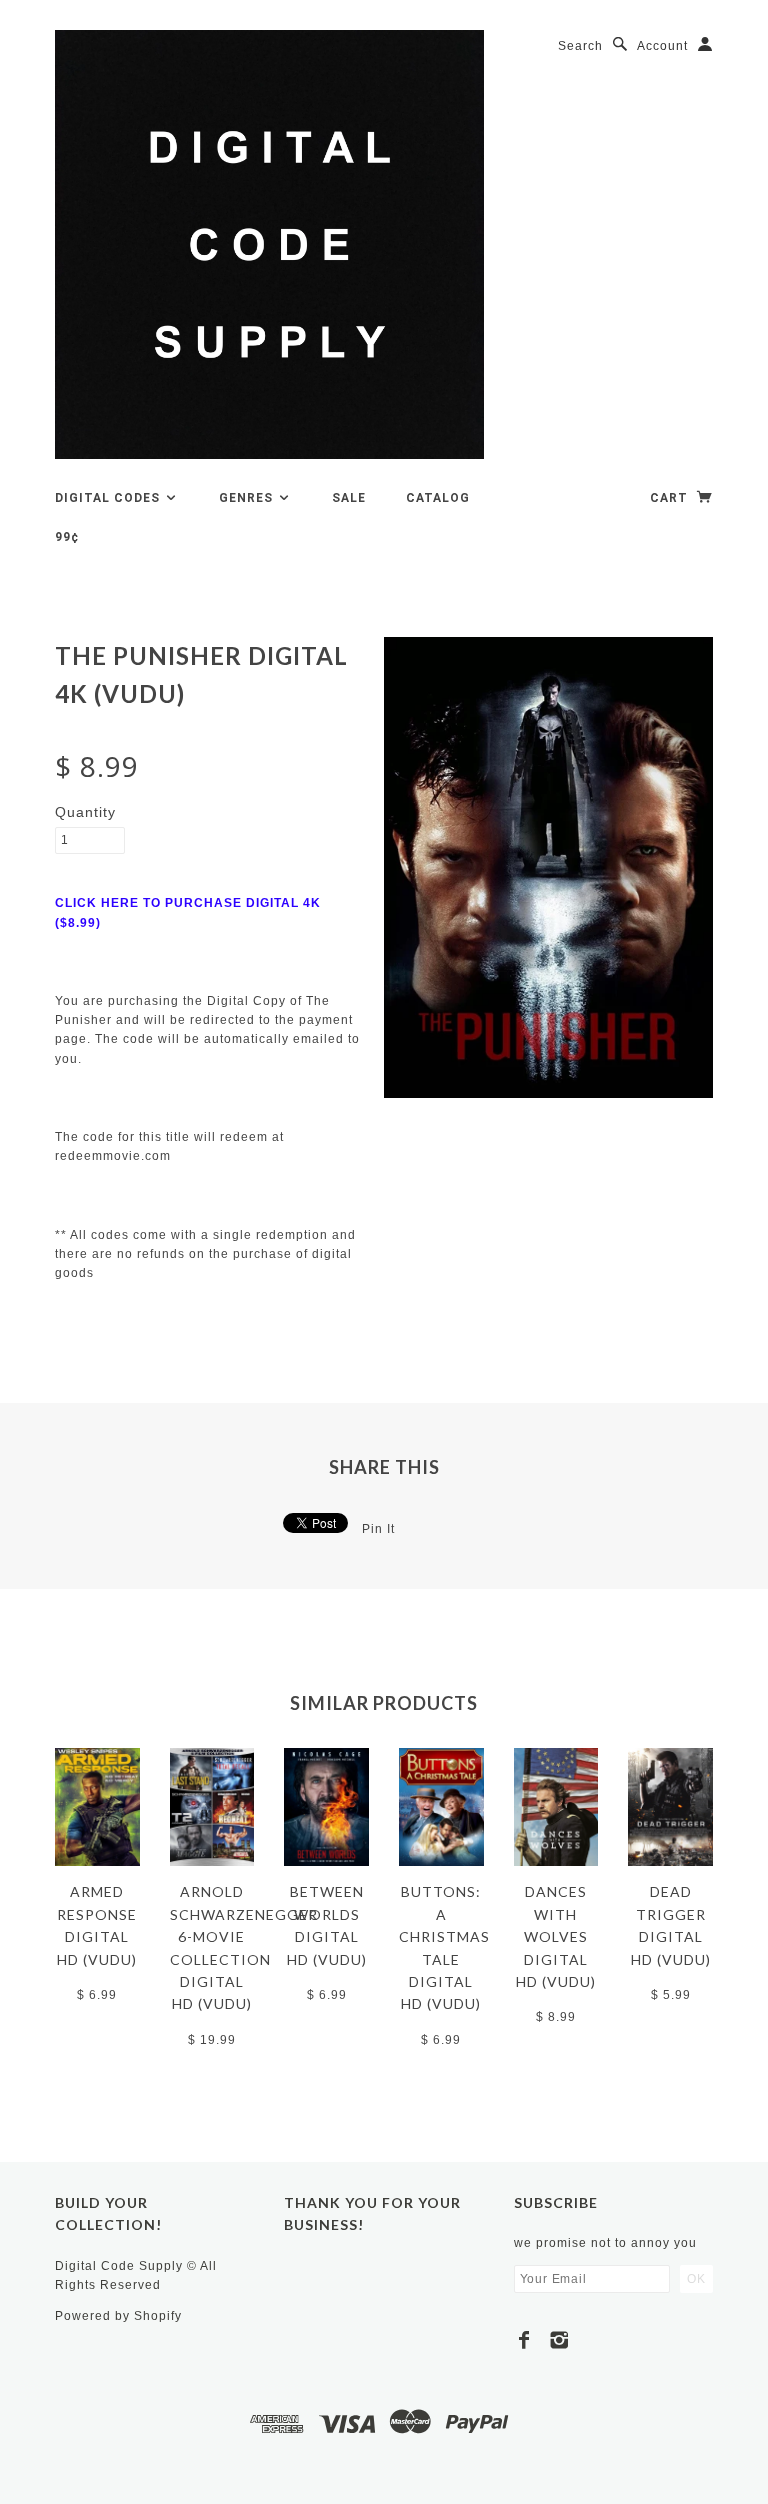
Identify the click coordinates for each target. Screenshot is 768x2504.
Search (580, 46)
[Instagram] (559, 2340)
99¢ (67, 537)
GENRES (248, 498)
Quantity (85, 812)
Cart (671, 498)
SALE (349, 498)
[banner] (269, 244)
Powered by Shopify (118, 2316)
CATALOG (438, 498)
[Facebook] (524, 2340)
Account (662, 46)
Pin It (378, 1529)
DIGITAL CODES (109, 498)
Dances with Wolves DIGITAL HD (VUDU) (556, 1936)
